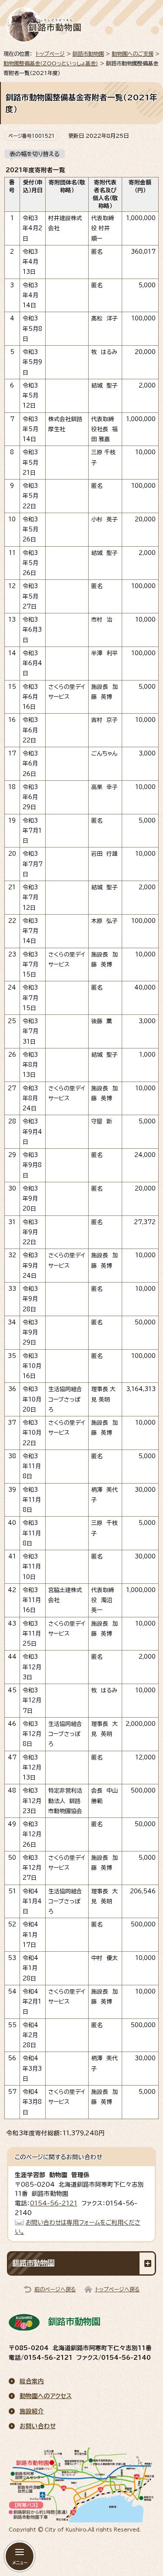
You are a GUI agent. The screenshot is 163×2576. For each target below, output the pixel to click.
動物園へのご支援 (133, 54)
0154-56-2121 (54, 2203)
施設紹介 (32, 2411)
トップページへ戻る (118, 2289)
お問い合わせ (38, 2426)
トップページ (50, 54)
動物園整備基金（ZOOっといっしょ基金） (51, 63)
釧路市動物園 (88, 54)
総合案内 (32, 2381)
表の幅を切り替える (35, 154)
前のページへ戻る (55, 2289)
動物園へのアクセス (46, 2396)
